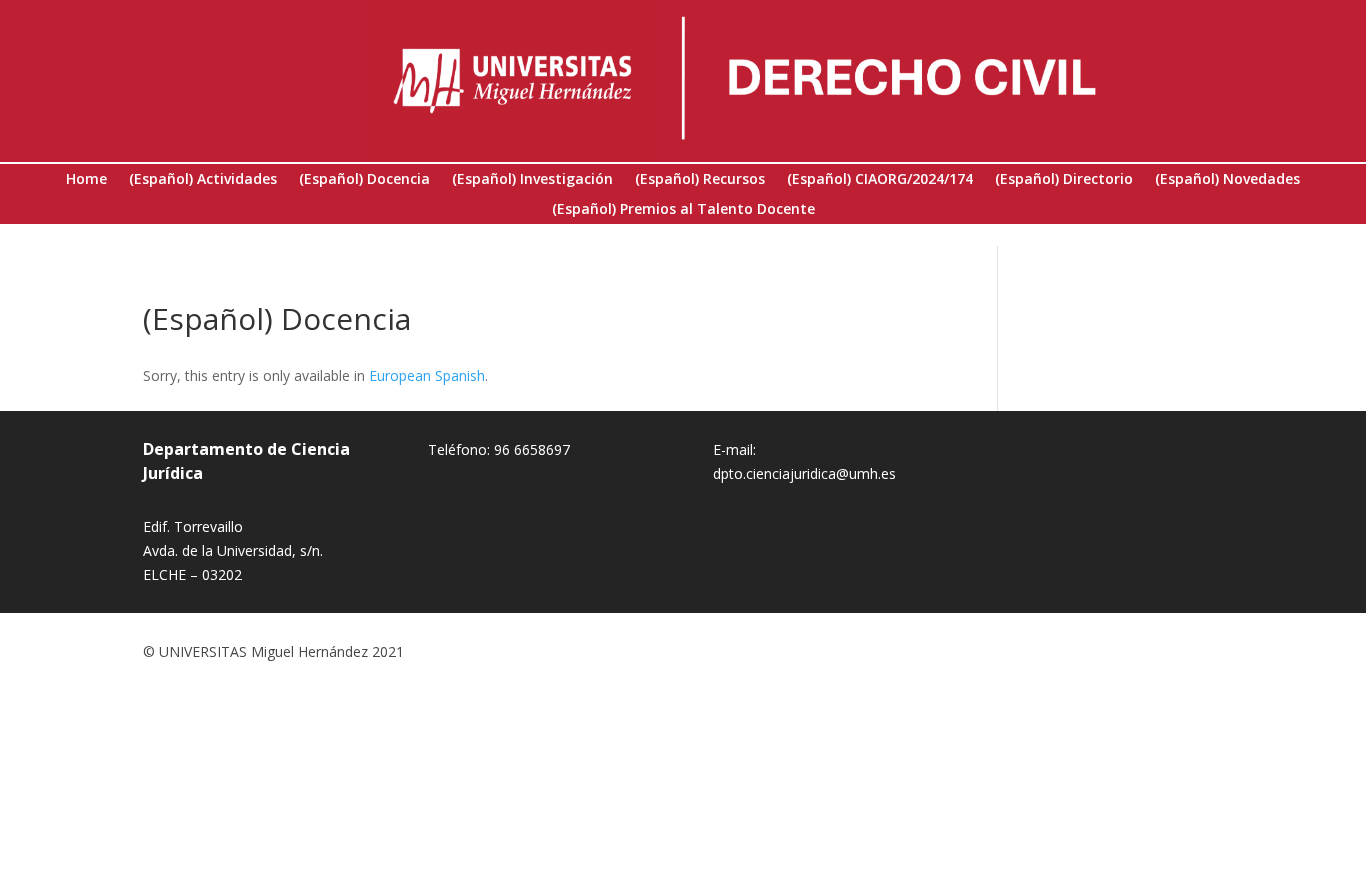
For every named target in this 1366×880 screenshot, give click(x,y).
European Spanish (427, 375)
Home (86, 180)
